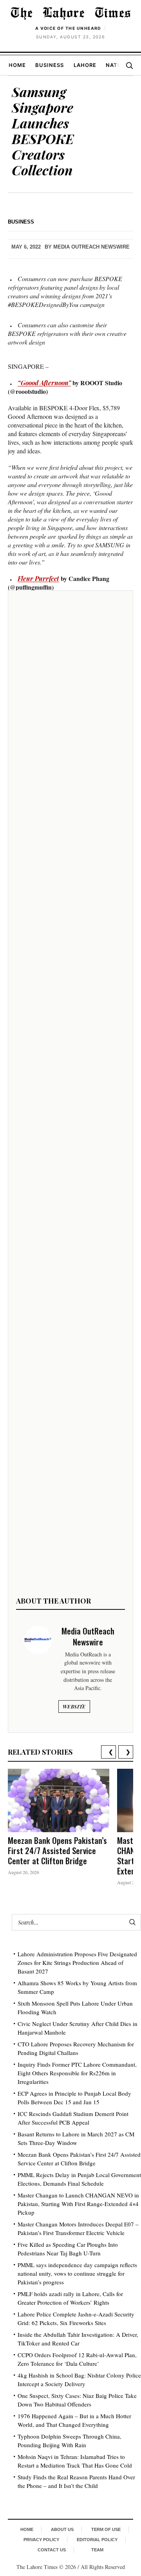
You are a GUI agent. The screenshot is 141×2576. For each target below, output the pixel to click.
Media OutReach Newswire (91, 247)
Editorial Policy (97, 2540)
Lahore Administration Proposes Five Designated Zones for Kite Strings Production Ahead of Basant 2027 (77, 1963)
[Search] (129, 65)
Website (74, 1707)
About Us (62, 2529)
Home (17, 65)
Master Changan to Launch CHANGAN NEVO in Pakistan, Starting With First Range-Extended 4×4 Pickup (78, 2204)
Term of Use (106, 2529)
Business (50, 65)
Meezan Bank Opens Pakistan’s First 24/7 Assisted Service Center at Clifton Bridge (57, 1850)
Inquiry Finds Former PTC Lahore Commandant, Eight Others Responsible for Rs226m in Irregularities (77, 2073)
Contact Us (52, 2550)
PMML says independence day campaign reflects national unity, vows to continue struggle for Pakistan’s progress (77, 2273)
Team (97, 2550)
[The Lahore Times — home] (70, 13)
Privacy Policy (41, 2540)
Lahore (85, 65)
